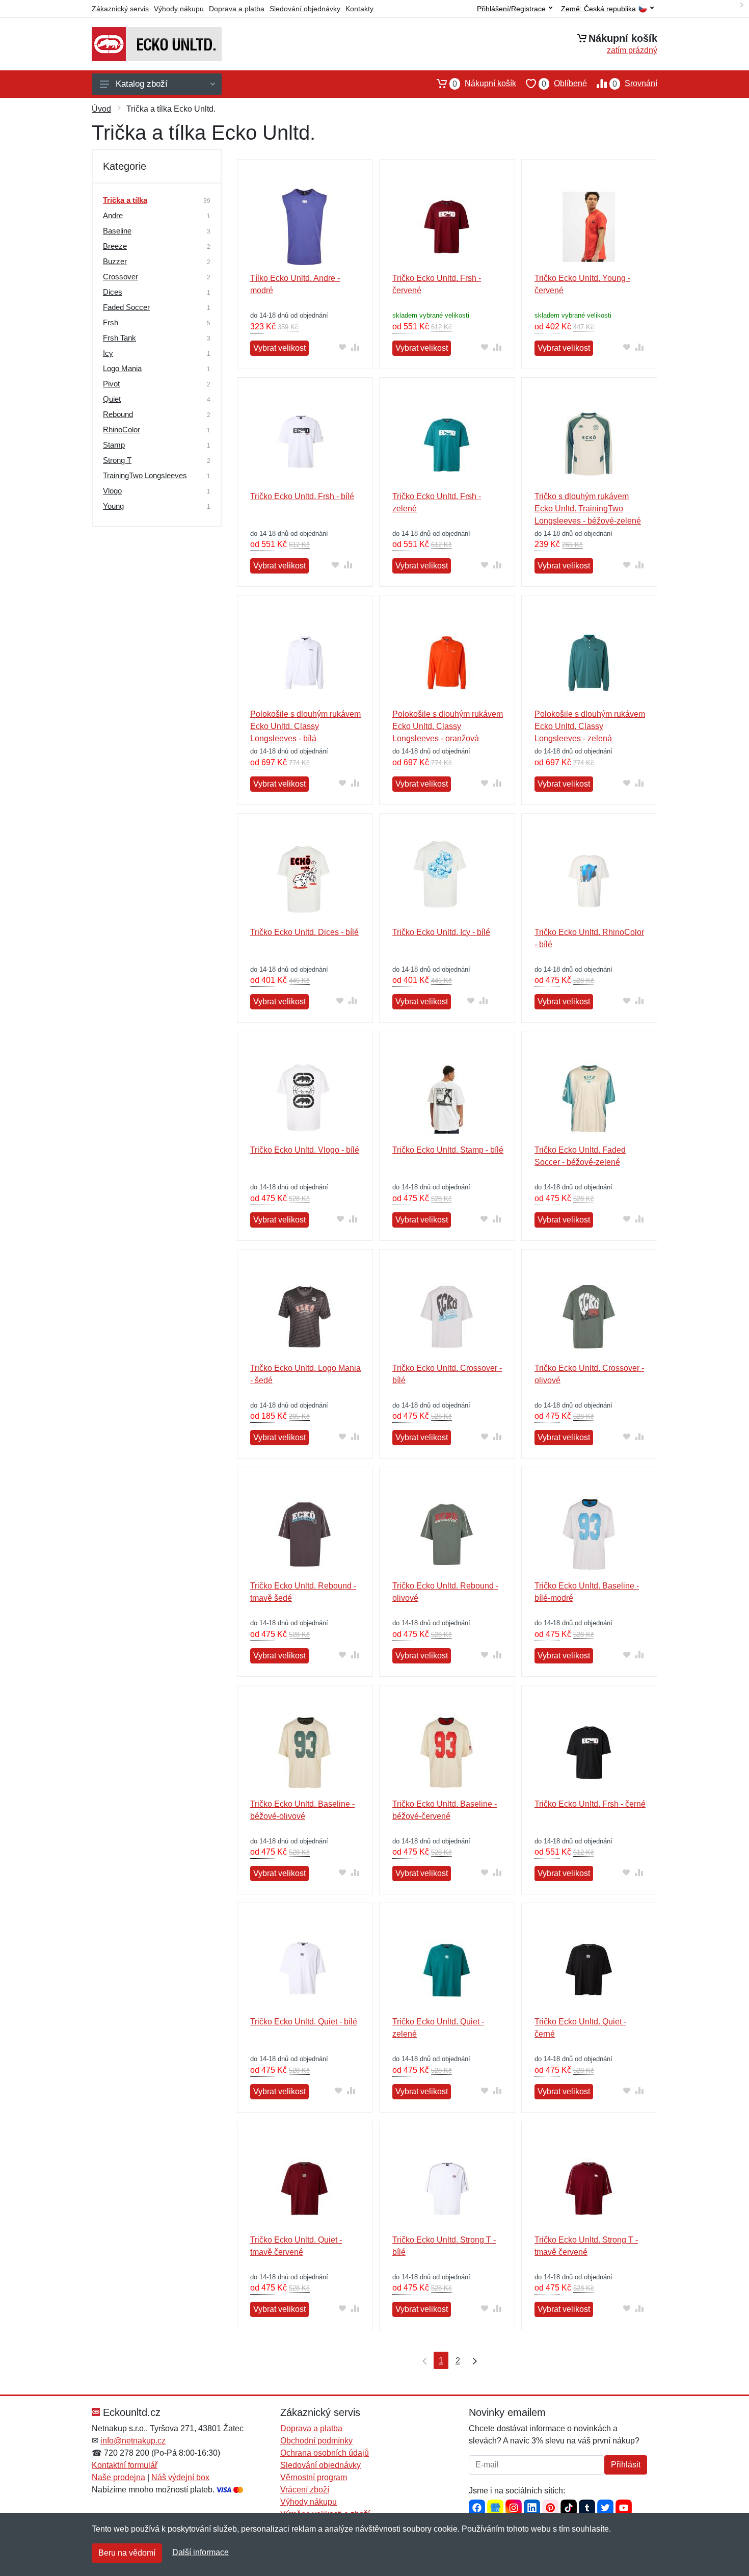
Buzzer (115, 261)
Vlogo (112, 491)
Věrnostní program (314, 2477)
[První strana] (422, 2360)
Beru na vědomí (127, 2553)
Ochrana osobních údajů (325, 2453)
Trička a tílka (125, 200)
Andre (113, 215)
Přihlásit (626, 2465)
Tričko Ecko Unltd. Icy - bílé (441, 932)
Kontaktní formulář (125, 2465)
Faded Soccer (126, 307)
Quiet (112, 399)
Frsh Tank (119, 338)
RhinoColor (122, 430)
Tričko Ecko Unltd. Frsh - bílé (302, 496)
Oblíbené (564, 84)
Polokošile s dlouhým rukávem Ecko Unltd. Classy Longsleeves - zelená (590, 726)
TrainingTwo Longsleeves (145, 475)
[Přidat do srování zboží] (355, 347)
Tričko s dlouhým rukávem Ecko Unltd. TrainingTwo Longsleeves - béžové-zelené (588, 509)
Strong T (117, 460)
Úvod (101, 109)
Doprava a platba (237, 9)
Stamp (114, 445)
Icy (108, 353)
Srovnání (635, 84)
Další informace (200, 2552)
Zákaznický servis (120, 9)
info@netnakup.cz (133, 2441)
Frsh (111, 322)
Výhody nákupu (179, 9)
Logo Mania (122, 368)
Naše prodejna (118, 2477)
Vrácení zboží (305, 2490)
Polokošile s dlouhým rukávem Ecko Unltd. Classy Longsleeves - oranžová (448, 726)
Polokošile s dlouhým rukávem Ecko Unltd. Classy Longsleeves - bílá (305, 726)
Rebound (118, 414)
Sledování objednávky (305, 9)
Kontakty (359, 9)
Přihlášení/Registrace (511, 9)
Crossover (121, 277)
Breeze (115, 246)
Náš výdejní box (180, 2477)
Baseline (117, 231)
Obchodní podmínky (316, 2441)
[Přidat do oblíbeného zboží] (343, 347)
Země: (598, 9)
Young (113, 506)
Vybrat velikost (279, 348)
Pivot (111, 384)
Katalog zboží (142, 84)
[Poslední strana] (472, 2360)
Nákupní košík (484, 84)
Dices (113, 292)
